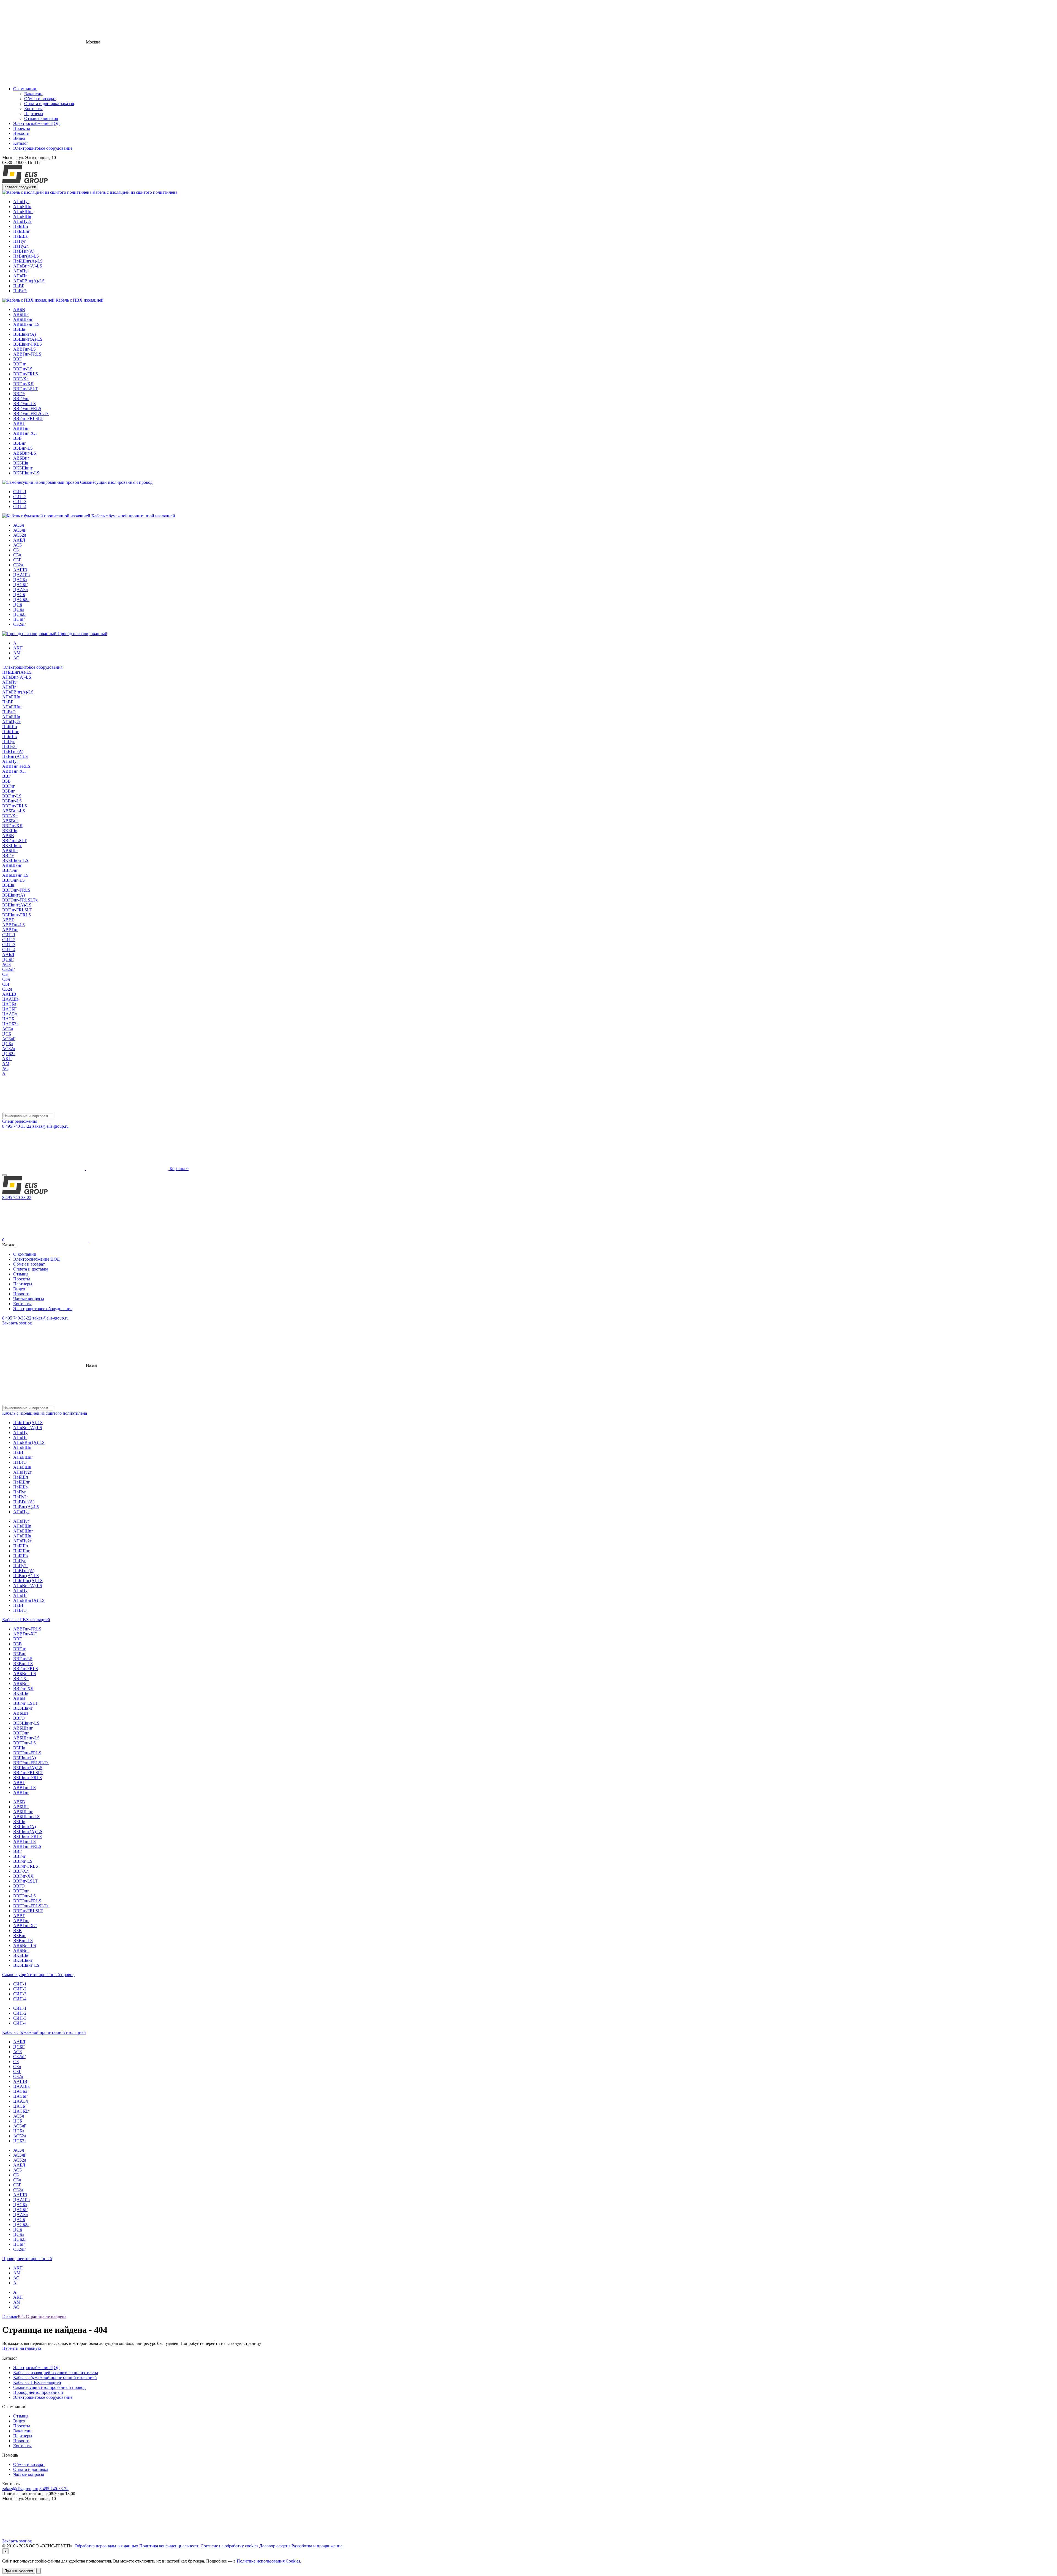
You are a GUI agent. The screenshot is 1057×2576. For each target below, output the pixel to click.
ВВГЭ (19, 394)
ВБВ (17, 438)
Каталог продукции (20, 187)
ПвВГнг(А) (24, 251)
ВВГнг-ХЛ (23, 384)
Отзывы (21, 1274)
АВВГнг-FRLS (27, 354)
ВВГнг (20, 364)
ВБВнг (20, 443)
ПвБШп (21, 226)
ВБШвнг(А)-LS (28, 339)
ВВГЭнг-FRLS (27, 409)
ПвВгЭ (20, 291)
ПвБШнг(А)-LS (28, 261)
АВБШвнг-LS (26, 324)
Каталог (21, 143)
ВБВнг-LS (23, 448)
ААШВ (20, 570)
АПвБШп (22, 207)
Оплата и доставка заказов (49, 104)
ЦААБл (21, 590)
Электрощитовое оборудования (32, 667)
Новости (21, 133)
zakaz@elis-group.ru (51, 1126)
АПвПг (20, 276)
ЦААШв (21, 575)
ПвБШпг (22, 231)
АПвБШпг (23, 211)
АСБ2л (20, 535)
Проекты (22, 128)
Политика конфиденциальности (169, 2546)
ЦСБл (19, 609)
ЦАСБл (20, 580)
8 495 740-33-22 (17, 1126)
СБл (17, 555)
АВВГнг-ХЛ (25, 433)
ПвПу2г (21, 246)
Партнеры (34, 114)
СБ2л (18, 565)
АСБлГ (20, 530)
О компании (25, 89)
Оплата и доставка (31, 1269)
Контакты (33, 109)
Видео (19, 138)
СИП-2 (20, 497)
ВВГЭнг (21, 399)
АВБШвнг (23, 319)
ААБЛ (19, 540)
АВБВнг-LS (25, 453)
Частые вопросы (29, 1299)
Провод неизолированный (82, 634)
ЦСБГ (19, 619)
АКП (18, 648)
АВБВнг (21, 458)
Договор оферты (275, 2546)
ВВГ (17, 359)
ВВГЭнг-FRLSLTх (31, 413)
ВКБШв (21, 463)
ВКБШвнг (23, 468)
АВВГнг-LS (24, 349)
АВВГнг (21, 428)
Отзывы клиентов (41, 118)
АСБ (17, 545)
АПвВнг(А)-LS (28, 266)
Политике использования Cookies (268, 2561)
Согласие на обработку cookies (229, 2546)
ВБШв (19, 329)
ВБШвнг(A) (24, 334)
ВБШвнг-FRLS (28, 344)
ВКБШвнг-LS (26, 473)
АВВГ (19, 423)
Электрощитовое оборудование (43, 148)
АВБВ (19, 309)
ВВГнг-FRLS (26, 374)
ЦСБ (18, 604)
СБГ (17, 560)
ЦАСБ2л (21, 599)
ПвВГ (19, 286)
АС (16, 658)
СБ (16, 550)
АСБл (19, 525)
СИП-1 (20, 492)
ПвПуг (20, 241)
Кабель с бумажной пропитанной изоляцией (133, 516)
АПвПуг (21, 202)
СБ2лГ (19, 624)
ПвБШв (21, 236)
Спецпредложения (20, 1121)
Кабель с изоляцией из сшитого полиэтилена (134, 192)
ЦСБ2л (20, 614)
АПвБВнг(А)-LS (29, 281)
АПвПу (20, 271)
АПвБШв (22, 216)
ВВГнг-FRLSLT (28, 418)
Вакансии (33, 94)
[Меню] (4, 1175)
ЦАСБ (19, 595)
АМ (17, 653)
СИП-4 (20, 506)
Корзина (179, 1169)
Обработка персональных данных (106, 2546)
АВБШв (21, 314)
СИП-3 (20, 502)
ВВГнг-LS (23, 369)
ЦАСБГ (20, 585)
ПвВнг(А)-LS (26, 256)
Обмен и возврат (40, 99)
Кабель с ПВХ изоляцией (79, 300)
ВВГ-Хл (21, 379)
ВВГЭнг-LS (24, 404)
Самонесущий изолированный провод (116, 482)
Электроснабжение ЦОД (36, 123)
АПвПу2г (22, 221)
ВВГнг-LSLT (25, 389)
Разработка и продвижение (318, 2546)
